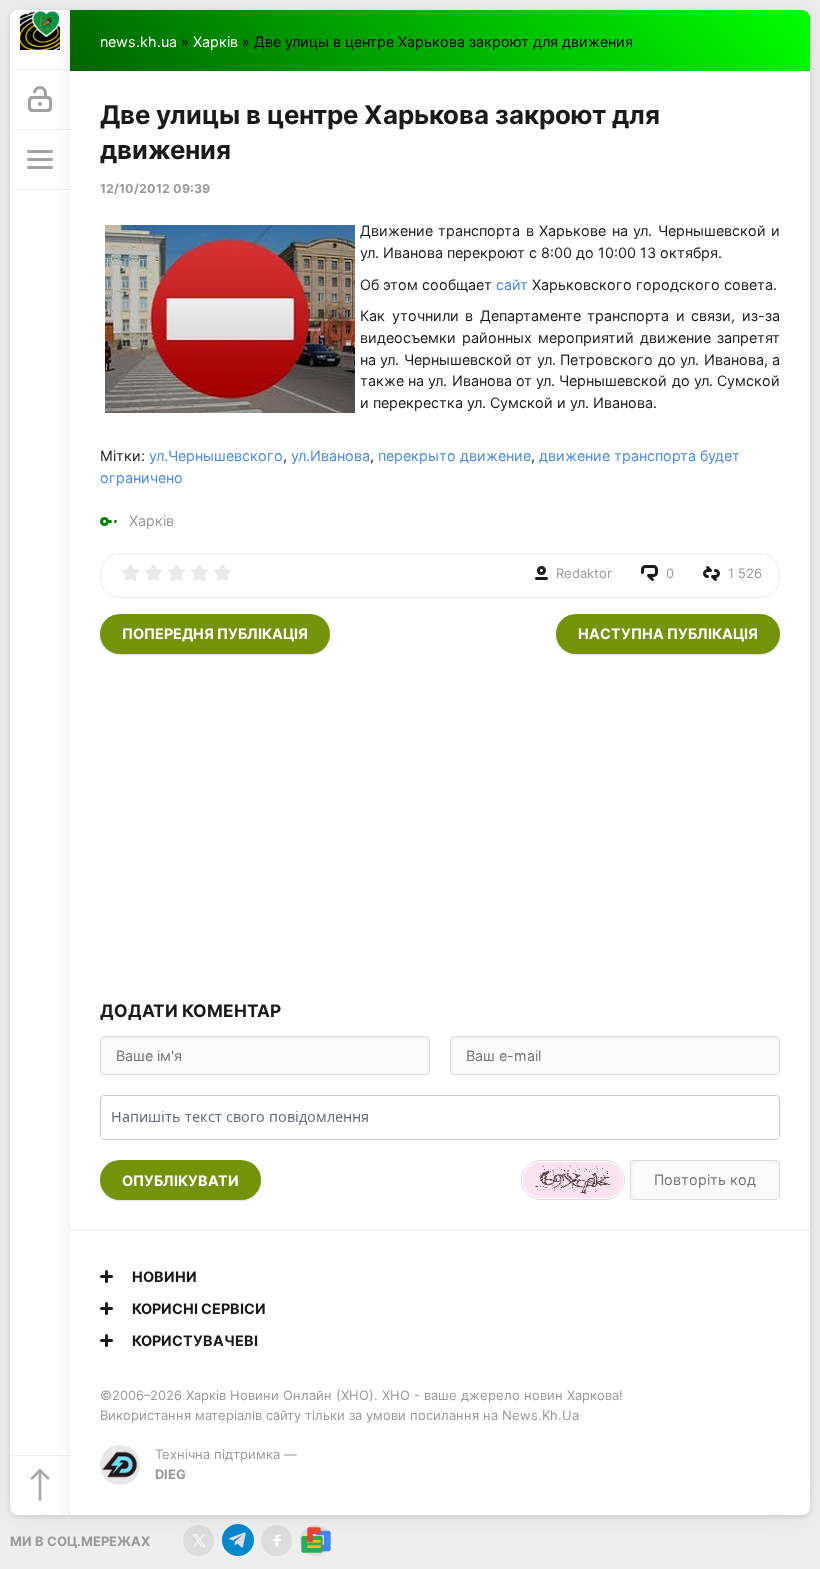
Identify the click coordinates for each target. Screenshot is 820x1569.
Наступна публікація (668, 633)
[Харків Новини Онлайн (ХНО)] (40, 40)
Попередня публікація (215, 633)
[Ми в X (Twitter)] (198, 1540)
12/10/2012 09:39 (155, 188)
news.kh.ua (138, 41)
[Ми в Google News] (315, 1540)
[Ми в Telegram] (237, 1540)
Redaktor (584, 573)
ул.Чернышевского (216, 455)
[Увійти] (40, 100)
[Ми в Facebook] (276, 1540)
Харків (215, 41)
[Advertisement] (440, 824)
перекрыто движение (454, 455)
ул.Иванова (330, 455)
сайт (510, 284)
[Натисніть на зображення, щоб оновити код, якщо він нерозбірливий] (573, 1180)
